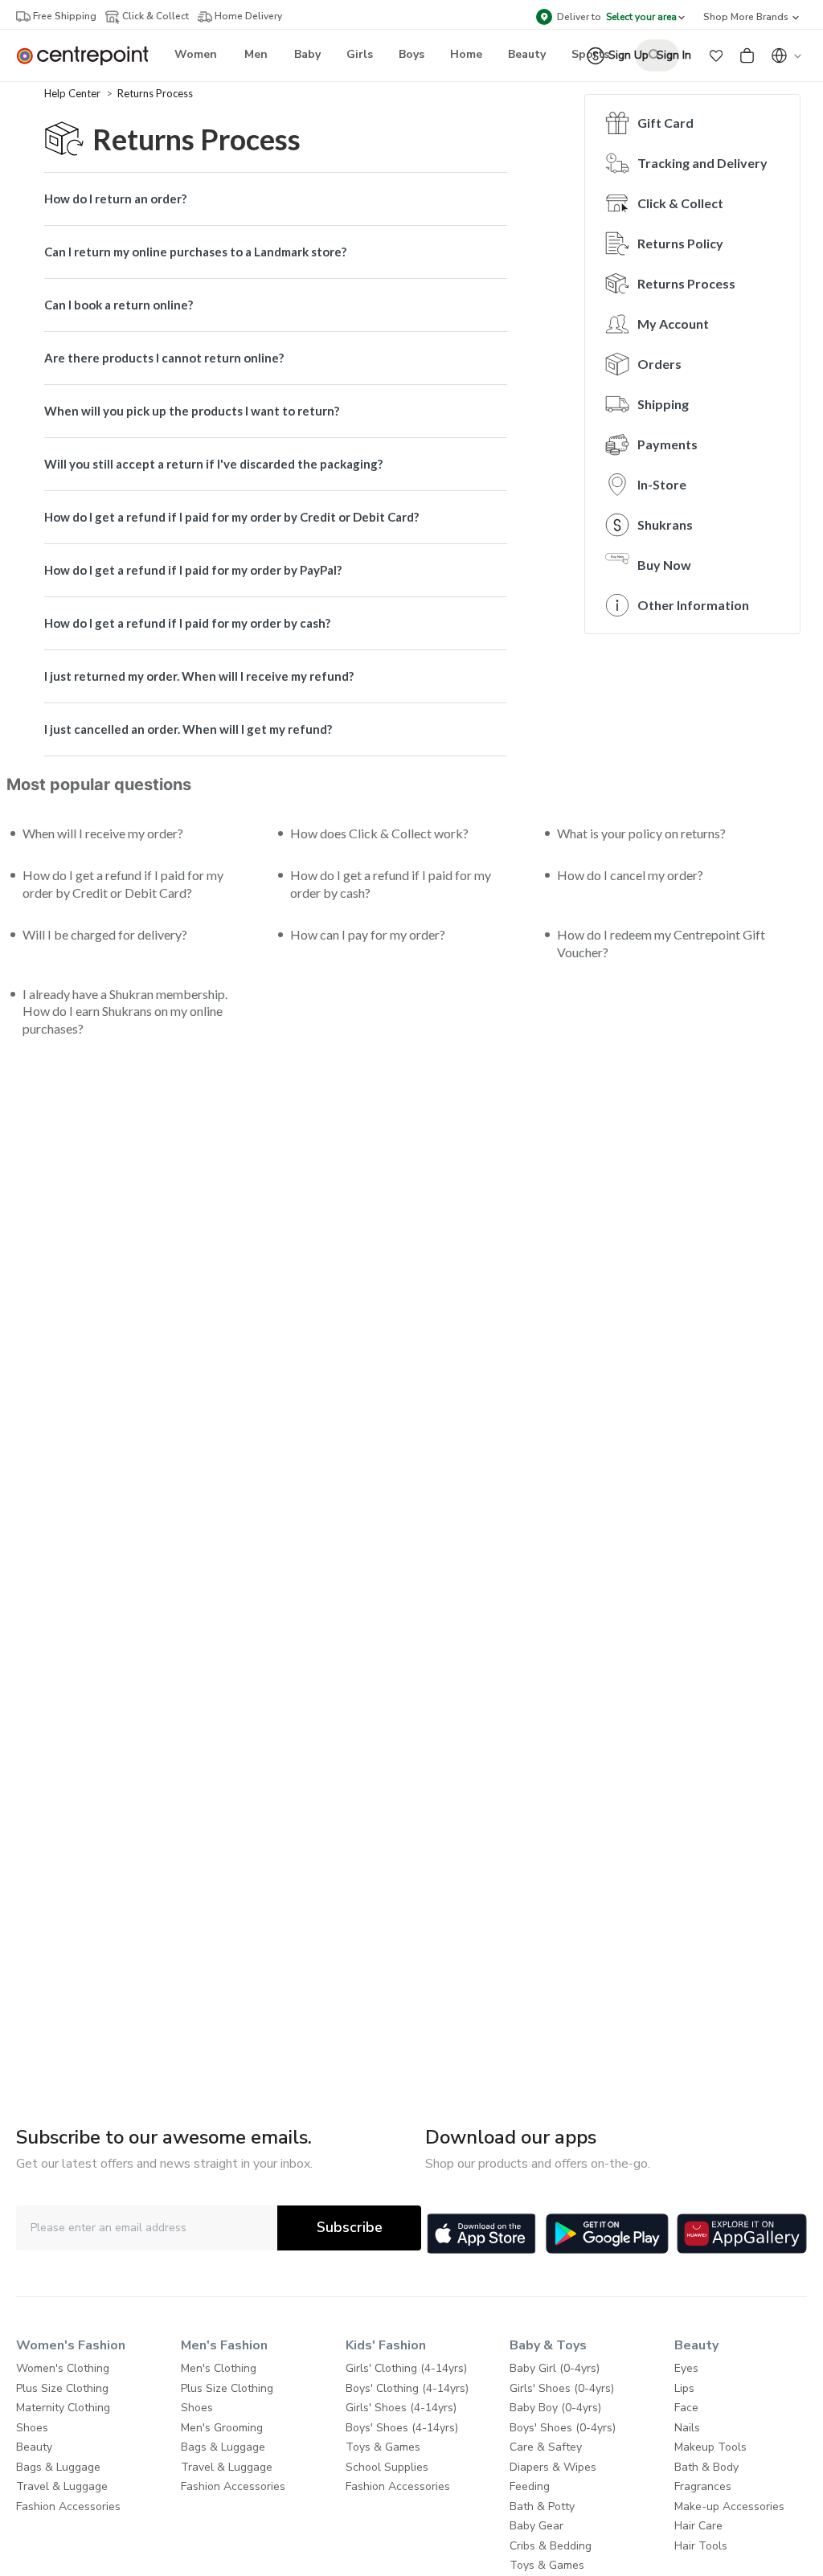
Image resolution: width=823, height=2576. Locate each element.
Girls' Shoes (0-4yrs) (562, 2388)
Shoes (32, 2428)
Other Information (693, 605)
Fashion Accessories (68, 2506)
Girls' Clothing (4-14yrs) (406, 2368)
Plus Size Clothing (62, 2388)
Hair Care (698, 2526)
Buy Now (664, 565)
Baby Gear (536, 2526)
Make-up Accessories (729, 2506)
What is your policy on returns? (641, 833)
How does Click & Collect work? (379, 833)
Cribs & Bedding (551, 2546)
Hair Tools (701, 2546)
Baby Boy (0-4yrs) (555, 2408)
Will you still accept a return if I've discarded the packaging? (213, 464)
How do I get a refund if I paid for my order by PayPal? (193, 570)
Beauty (34, 2447)
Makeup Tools (710, 2447)
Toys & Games (383, 2447)
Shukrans (665, 524)
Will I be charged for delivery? (105, 934)
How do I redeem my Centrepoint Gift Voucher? (661, 943)
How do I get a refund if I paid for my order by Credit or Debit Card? (231, 517)
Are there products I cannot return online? (164, 358)
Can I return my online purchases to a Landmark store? (195, 252)
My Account (673, 324)
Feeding (530, 2486)
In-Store (662, 484)
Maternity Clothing (63, 2408)
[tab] (276, 199)
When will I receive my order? (103, 833)
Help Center (74, 93)
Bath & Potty (542, 2506)
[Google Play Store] (607, 2234)
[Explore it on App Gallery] (742, 2234)
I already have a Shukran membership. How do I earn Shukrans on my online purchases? (125, 1012)
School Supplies (387, 2467)
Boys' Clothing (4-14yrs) (407, 2388)
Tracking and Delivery (702, 163)
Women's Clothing (63, 2368)
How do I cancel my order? (630, 875)
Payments (667, 444)
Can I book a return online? (119, 305)
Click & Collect (680, 203)
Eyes (686, 2368)
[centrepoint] (89, 56)
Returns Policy (680, 243)
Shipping (663, 404)
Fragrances (703, 2486)
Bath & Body (706, 2467)
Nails (687, 2428)
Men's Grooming (222, 2428)
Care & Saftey (546, 2447)
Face (686, 2408)
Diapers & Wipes (553, 2467)
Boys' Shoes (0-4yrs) (563, 2428)
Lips (684, 2388)
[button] (716, 55)
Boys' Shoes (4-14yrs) (402, 2428)
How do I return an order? (115, 199)
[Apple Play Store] (481, 2234)
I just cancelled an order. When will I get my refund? (188, 729)
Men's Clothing (219, 2368)
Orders (659, 364)
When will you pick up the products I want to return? (192, 411)
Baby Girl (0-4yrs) (555, 2368)
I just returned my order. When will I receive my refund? (199, 676)
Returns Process (155, 93)
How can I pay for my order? (368, 934)
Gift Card (665, 123)
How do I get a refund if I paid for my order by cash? (187, 623)
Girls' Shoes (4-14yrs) (401, 2408)
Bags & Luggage (58, 2467)
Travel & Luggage (62, 2486)
